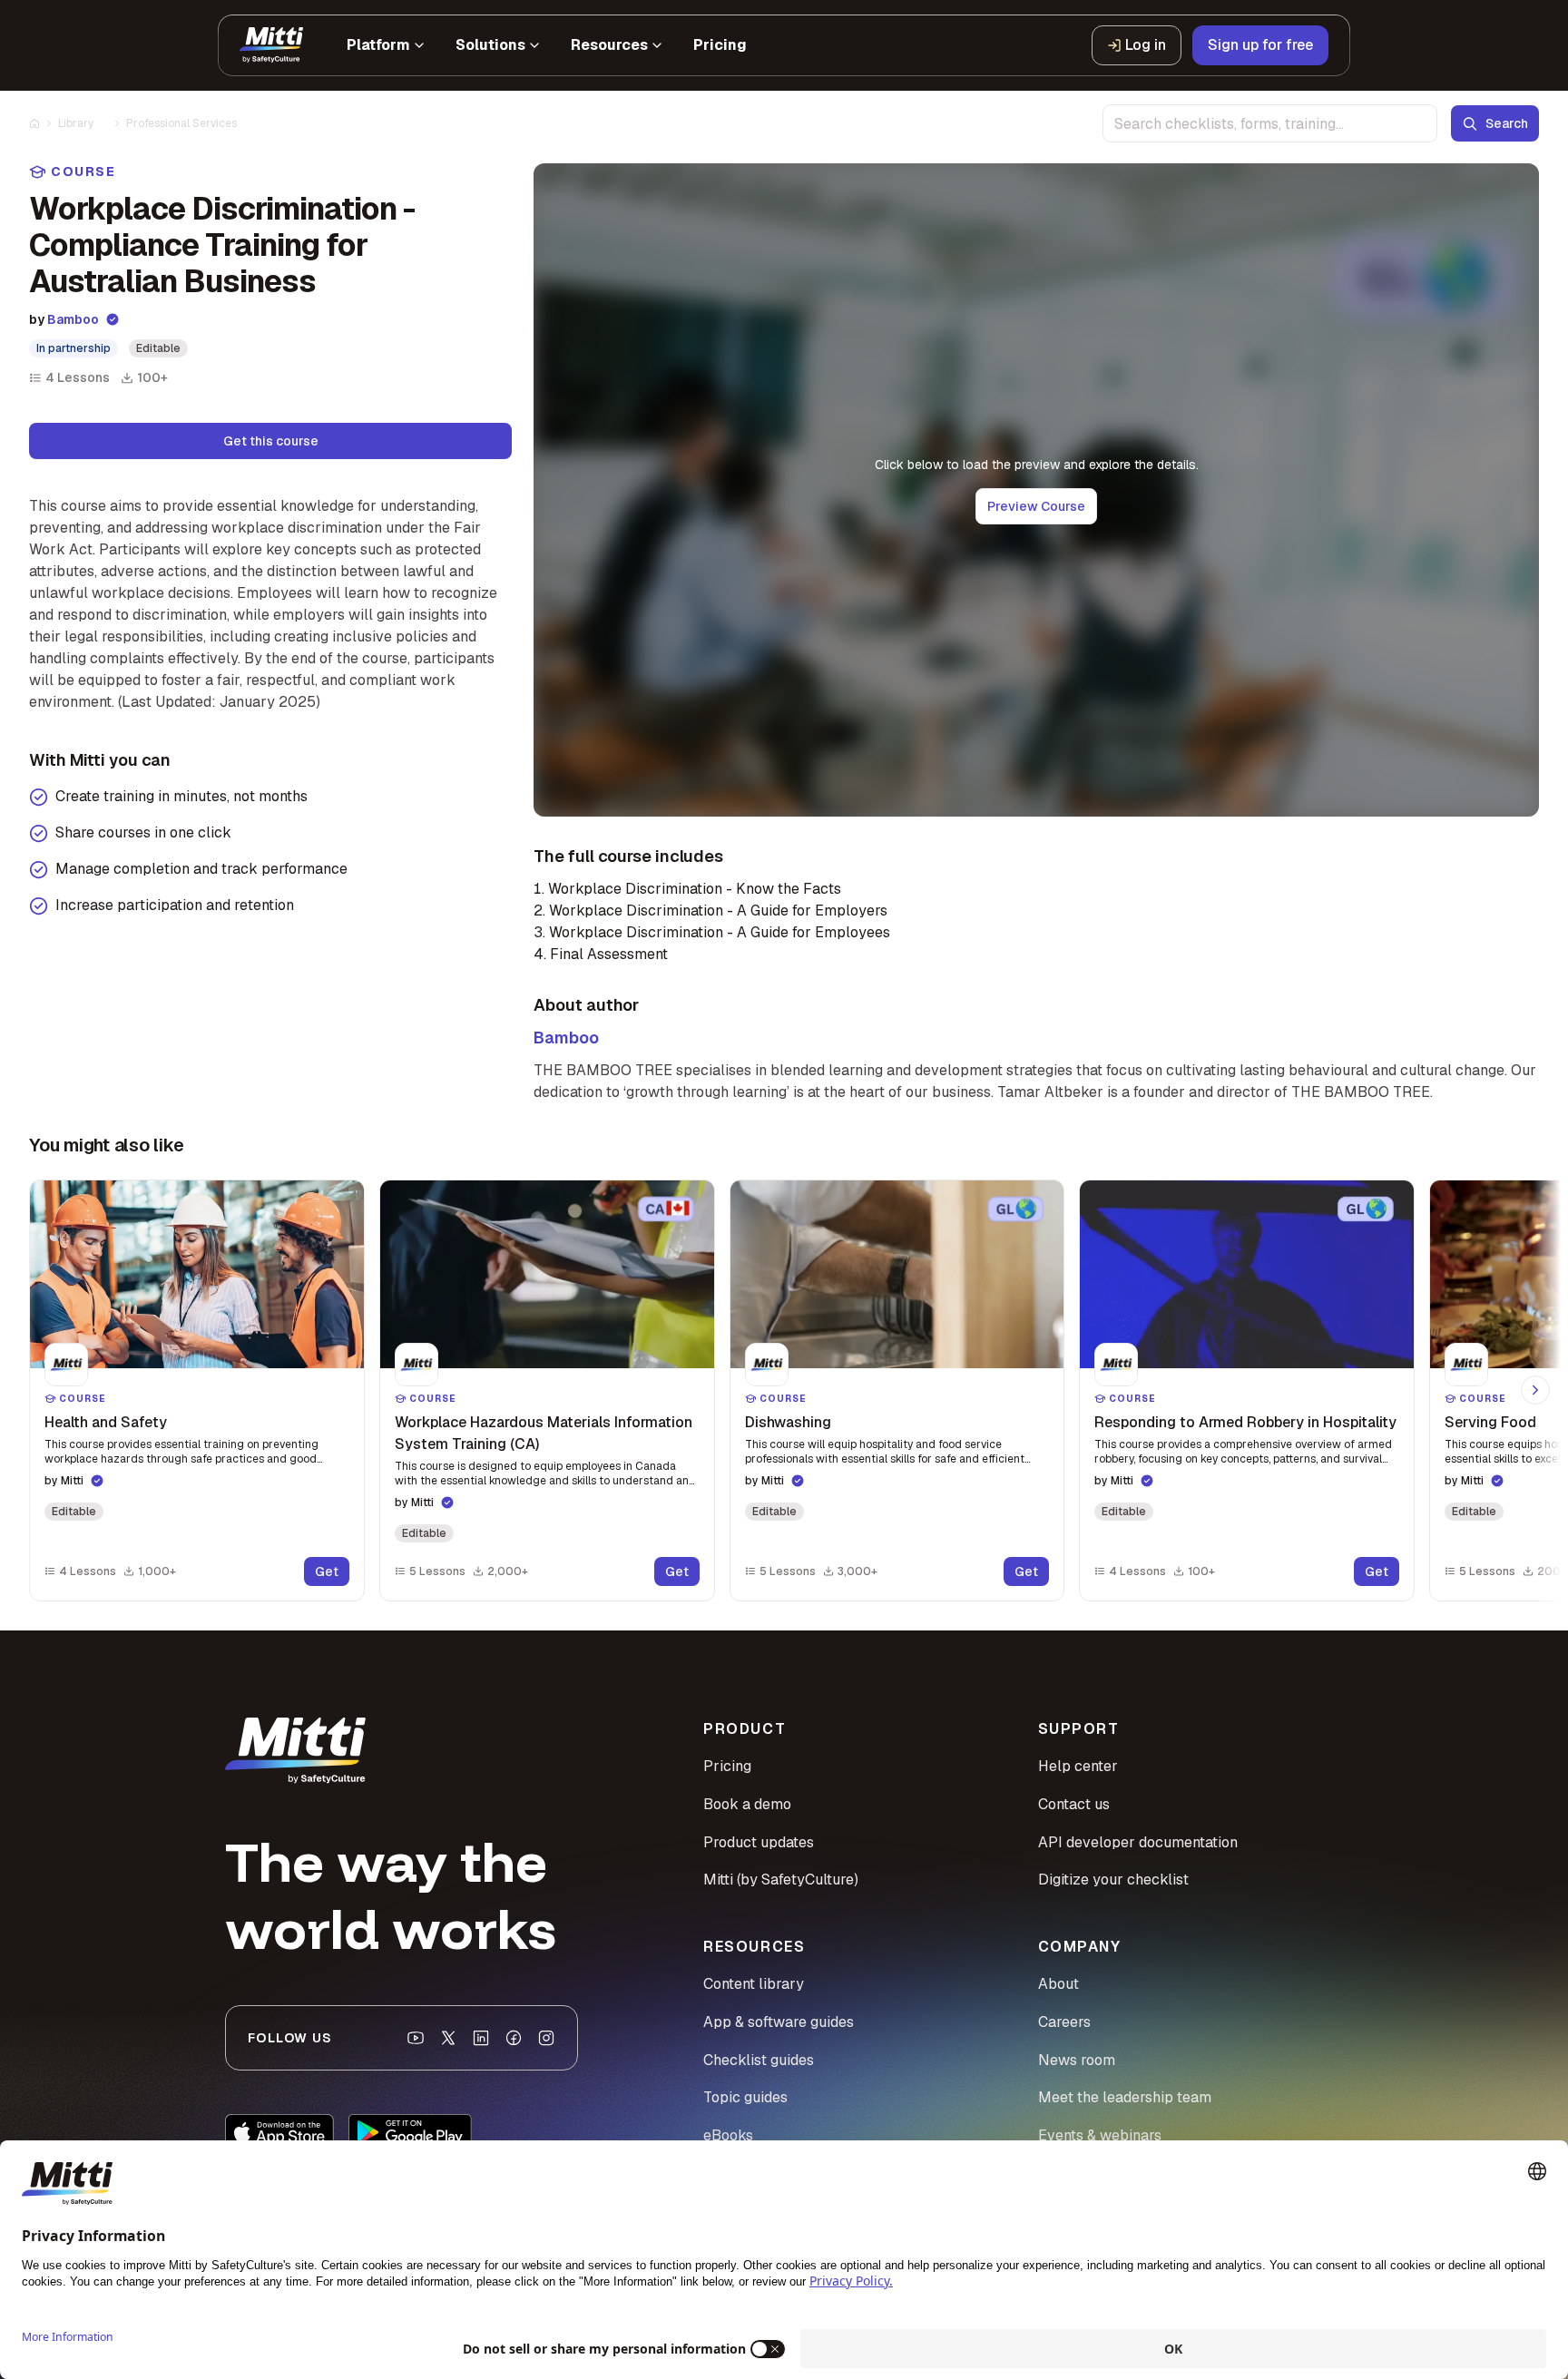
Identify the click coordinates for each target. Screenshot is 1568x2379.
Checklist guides (759, 2060)
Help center (1078, 1766)
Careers (1064, 2022)
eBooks (728, 2135)
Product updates (759, 1842)
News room (1077, 2060)
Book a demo (747, 1804)
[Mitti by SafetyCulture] (271, 45)
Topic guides (745, 2097)
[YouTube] (416, 2038)
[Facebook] (514, 2038)
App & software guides (779, 2022)
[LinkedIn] (481, 2038)
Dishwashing (788, 1422)
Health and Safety (106, 1422)
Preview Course (1036, 506)
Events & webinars (1100, 2135)
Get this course (271, 441)
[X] (448, 2038)
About (1058, 1984)
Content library (754, 1984)
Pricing (727, 1766)
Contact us (1074, 1804)
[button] (197, 1390)
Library (76, 123)
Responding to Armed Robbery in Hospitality (1245, 1422)
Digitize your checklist (1113, 1880)
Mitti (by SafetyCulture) (781, 1880)
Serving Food (1490, 1422)
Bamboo (73, 319)
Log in (1146, 45)
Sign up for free (1260, 45)
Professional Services (181, 123)
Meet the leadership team (1125, 2097)
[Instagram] (546, 2038)
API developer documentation (1138, 1842)
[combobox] (1270, 123)
